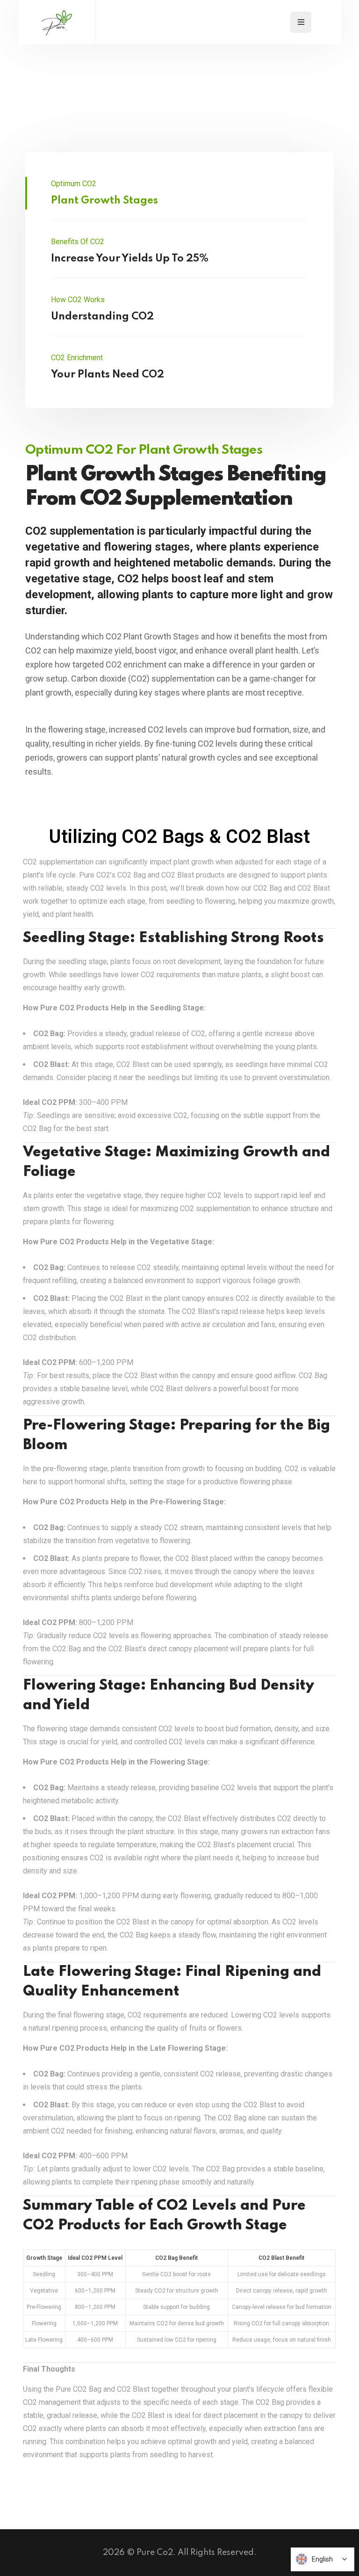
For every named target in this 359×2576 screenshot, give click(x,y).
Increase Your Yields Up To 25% (130, 259)
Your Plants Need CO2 (108, 375)
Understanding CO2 (102, 317)
